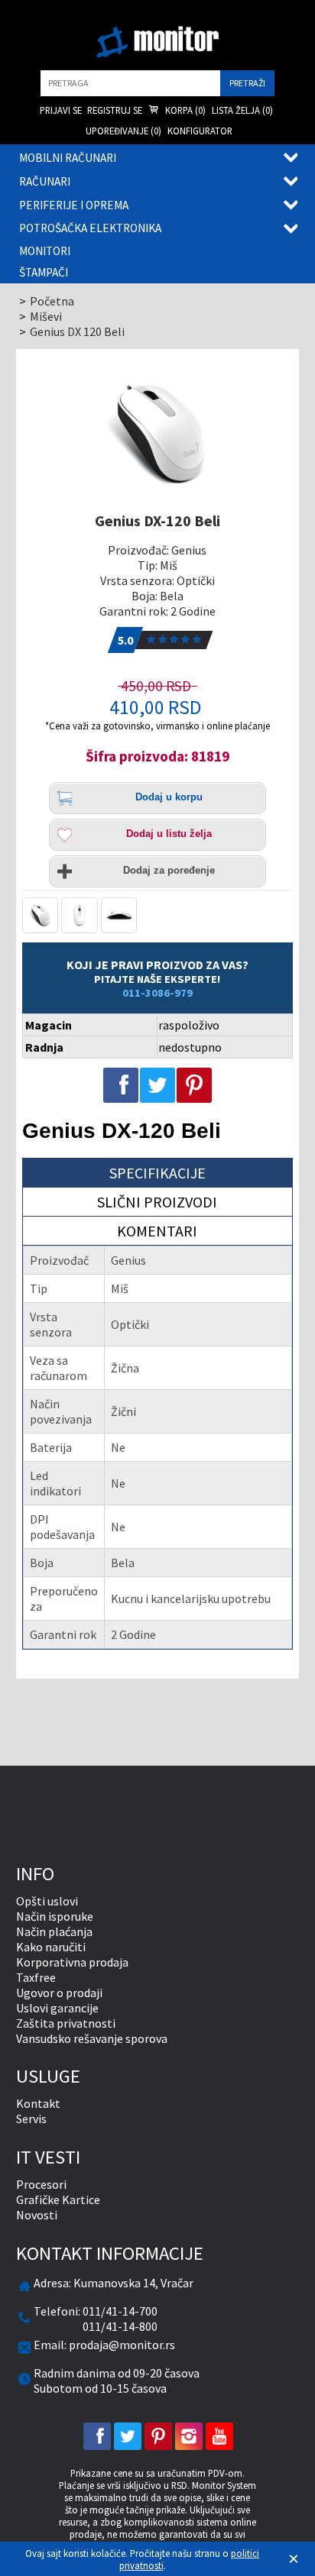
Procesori (41, 2184)
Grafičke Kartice (58, 2199)
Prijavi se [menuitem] (61, 110)
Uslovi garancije (57, 2008)
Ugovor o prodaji (59, 1993)
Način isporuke (55, 1916)
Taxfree (36, 1977)
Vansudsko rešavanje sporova (92, 2038)
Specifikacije (157, 1173)
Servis (31, 2119)
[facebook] (97, 2436)
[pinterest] (158, 2436)
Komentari (157, 1231)
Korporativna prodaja (72, 1962)
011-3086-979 (157, 993)
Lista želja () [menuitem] (242, 110)
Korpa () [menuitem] (184, 110)
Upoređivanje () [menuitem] (123, 131)
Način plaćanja (54, 1931)
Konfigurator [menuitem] (200, 131)
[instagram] (189, 2436)
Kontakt (38, 2103)
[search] (130, 83)
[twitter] (128, 2436)
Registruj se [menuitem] (115, 110)
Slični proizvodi (157, 1202)
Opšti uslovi (47, 1901)
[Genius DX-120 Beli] (158, 433)
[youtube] (219, 2436)
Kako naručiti (51, 1947)
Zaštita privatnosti (66, 2023)
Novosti (37, 2215)
